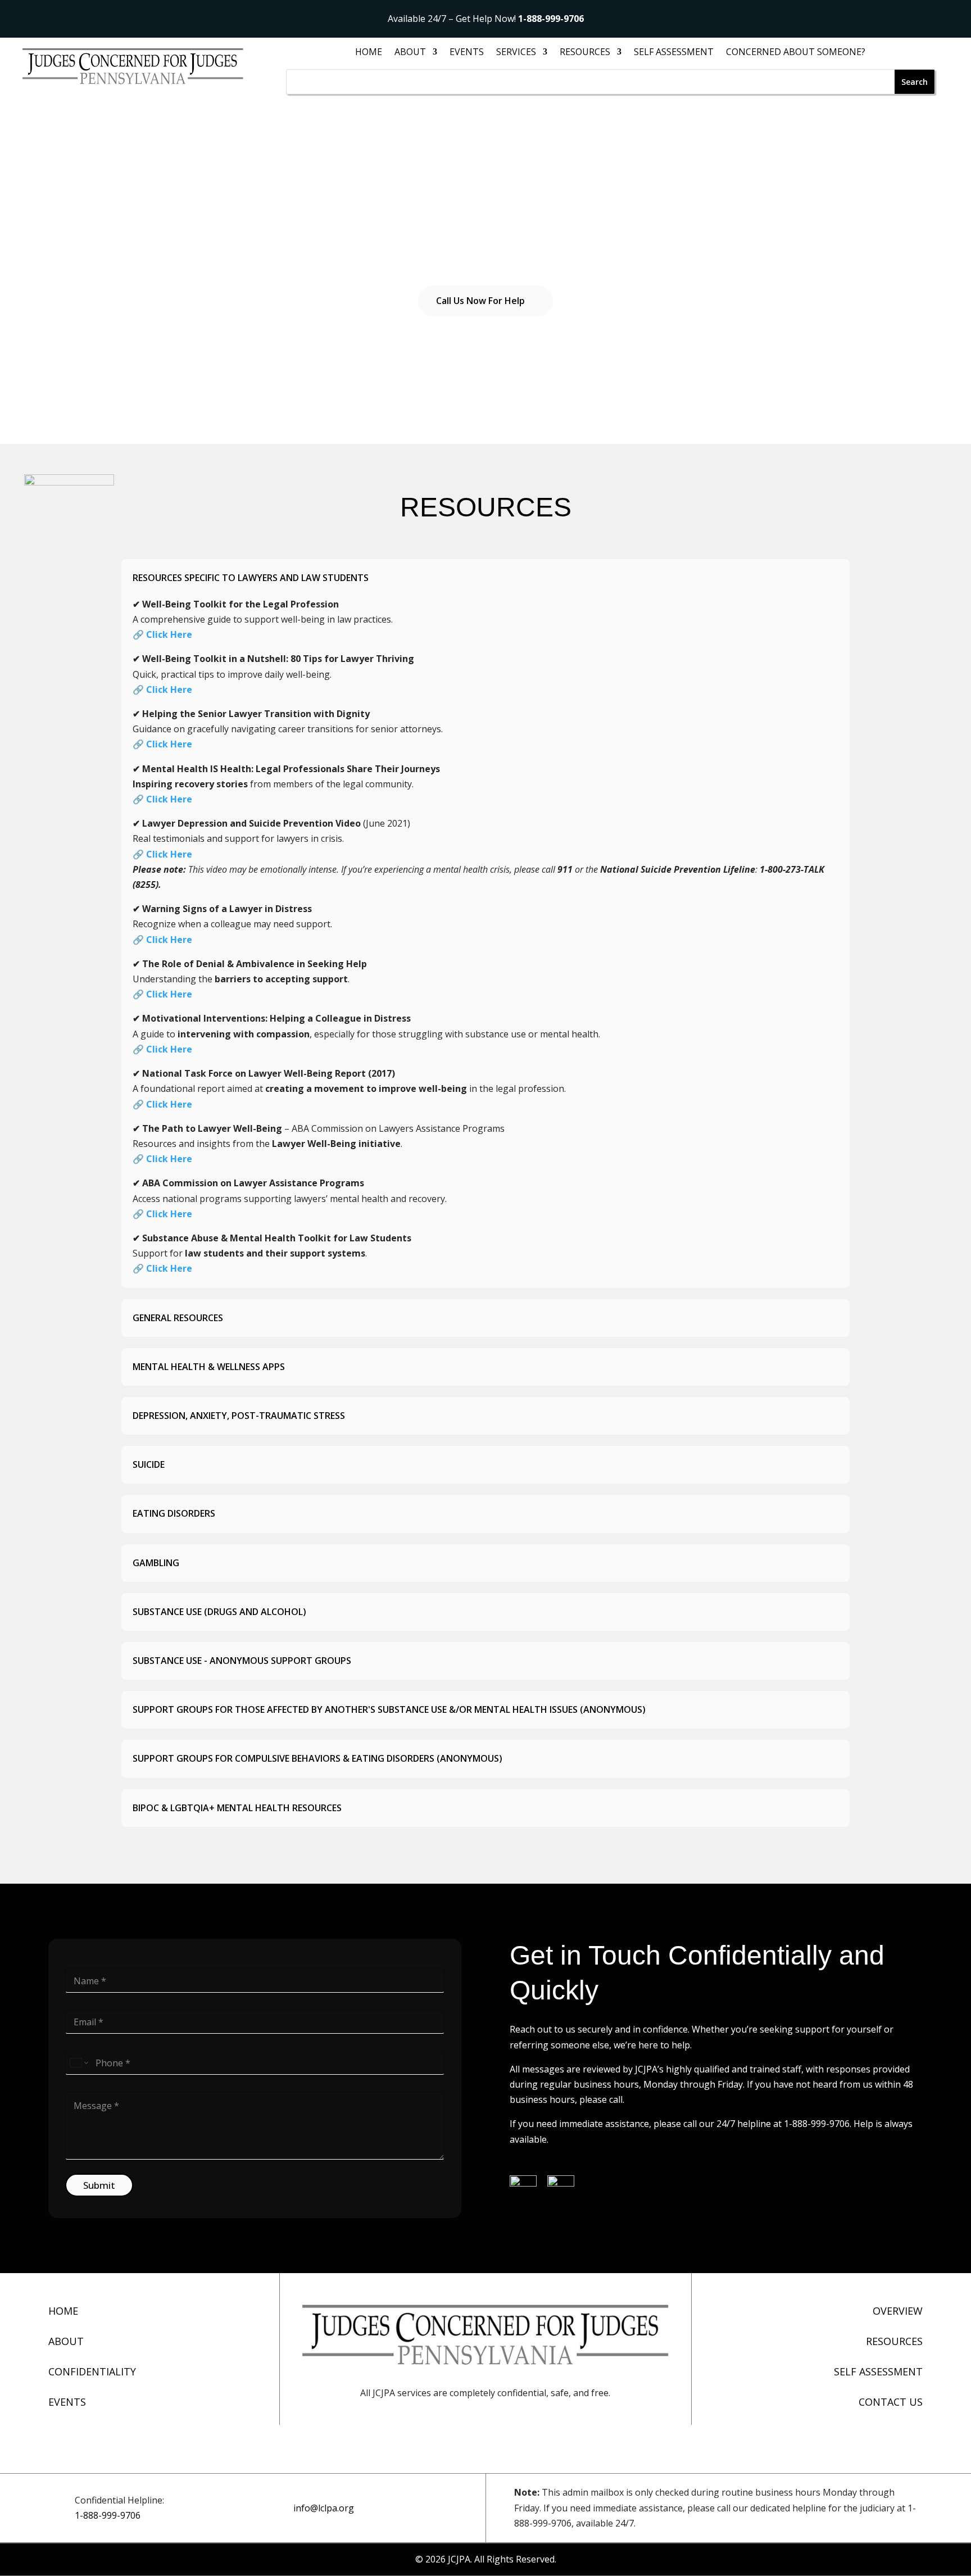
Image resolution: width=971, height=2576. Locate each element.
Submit (99, 2185)
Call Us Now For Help (480, 301)
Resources (585, 53)
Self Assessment (674, 53)
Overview (898, 2311)
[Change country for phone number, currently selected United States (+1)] (78, 2063)
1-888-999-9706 (551, 19)
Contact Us (891, 2402)
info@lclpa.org (324, 2508)
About (66, 2341)
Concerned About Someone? (796, 53)
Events (467, 53)
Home (369, 53)
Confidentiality (92, 2371)
